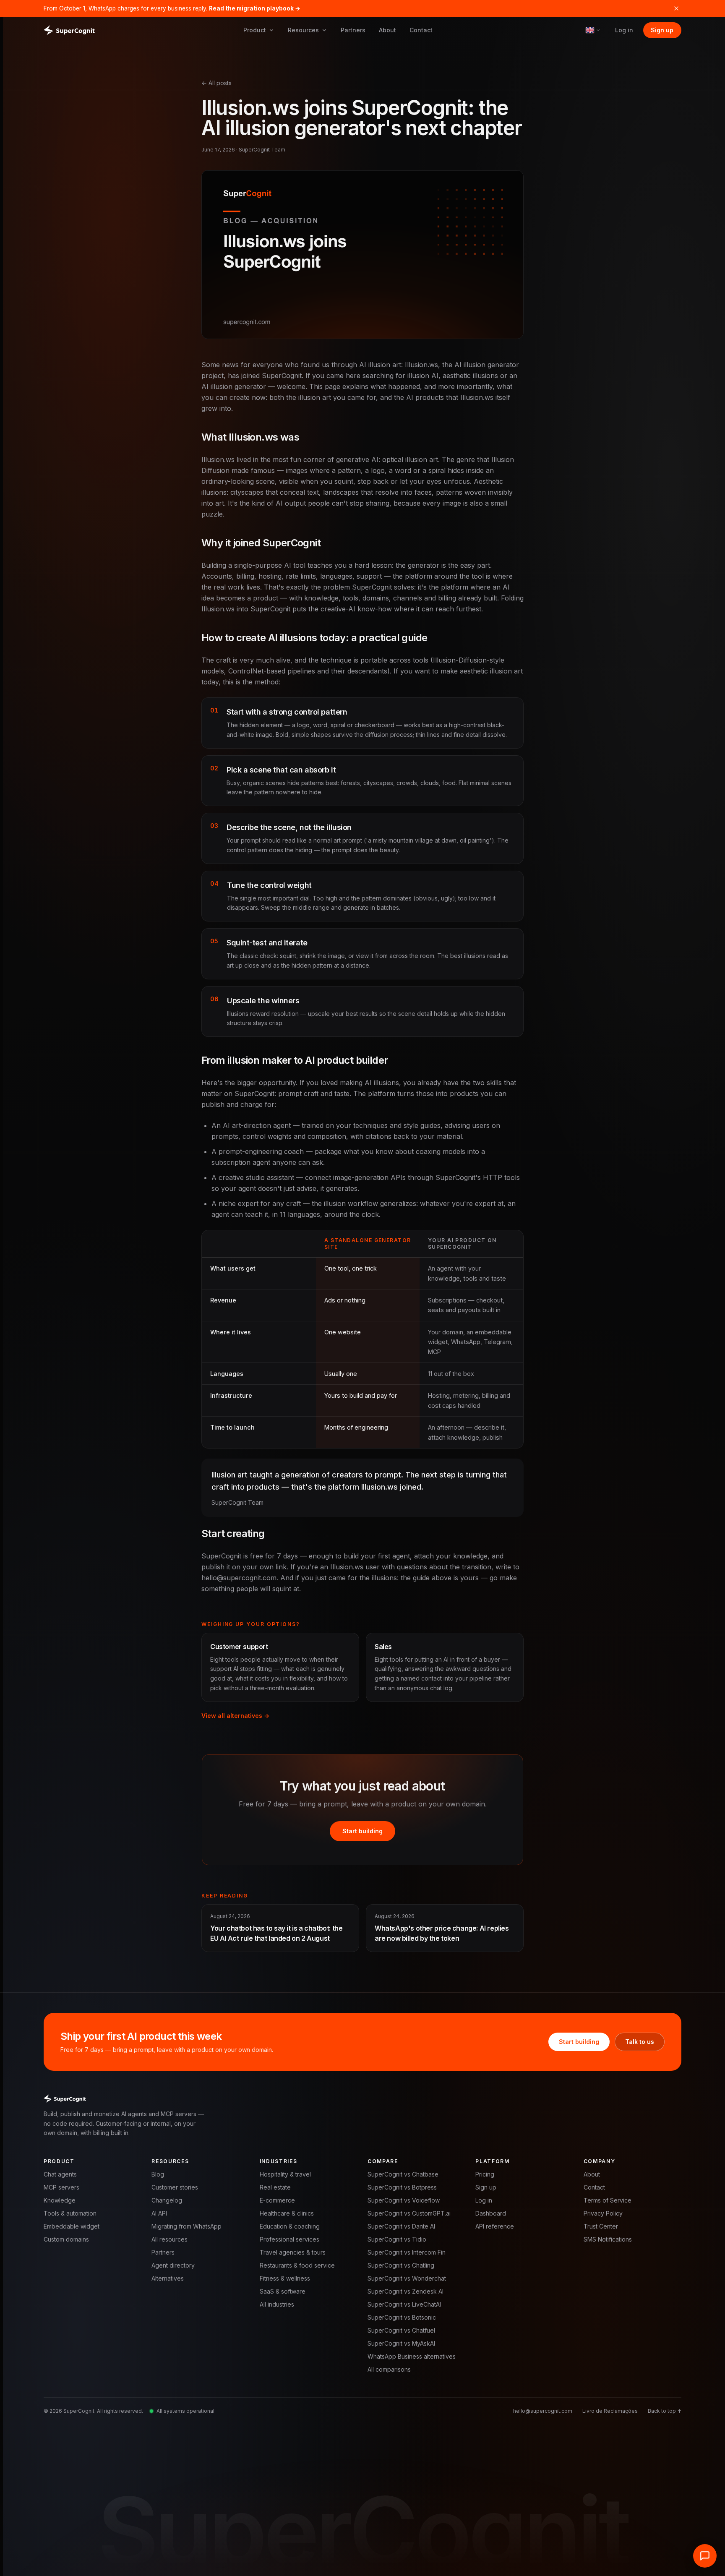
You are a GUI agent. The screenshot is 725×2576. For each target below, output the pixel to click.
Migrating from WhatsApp (186, 2226)
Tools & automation (70, 2213)
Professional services (289, 2239)
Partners (353, 30)
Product (255, 30)
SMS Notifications (608, 2239)
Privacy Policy (603, 2213)
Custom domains (66, 2239)
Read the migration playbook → (255, 8)
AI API (159, 2213)
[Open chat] (705, 2556)
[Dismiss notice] (676, 8)
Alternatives (168, 2278)
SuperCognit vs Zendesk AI (406, 2291)
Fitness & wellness (285, 2278)
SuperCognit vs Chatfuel (401, 2330)
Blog (158, 2174)
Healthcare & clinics (287, 2213)
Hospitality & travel (285, 2174)
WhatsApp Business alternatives (412, 2356)
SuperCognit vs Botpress (402, 2187)
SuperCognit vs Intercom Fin (407, 2252)
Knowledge (60, 2200)
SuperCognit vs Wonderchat (407, 2278)
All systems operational (185, 2411)
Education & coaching (290, 2226)
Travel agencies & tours (293, 2252)
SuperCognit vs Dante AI (401, 2226)
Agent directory (173, 2265)
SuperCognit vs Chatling (401, 2265)
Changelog (167, 2200)
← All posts (216, 83)
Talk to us (640, 2042)
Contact (421, 30)
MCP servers (61, 2187)
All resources (170, 2239)
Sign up (662, 30)
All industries (277, 2304)
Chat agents (60, 2174)
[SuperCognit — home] (69, 30)
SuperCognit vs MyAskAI (401, 2343)
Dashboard (491, 2213)
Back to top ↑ (665, 2411)
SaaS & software (283, 2291)
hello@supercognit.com (543, 2411)
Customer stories (175, 2187)
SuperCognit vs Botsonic (402, 2317)
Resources (303, 30)
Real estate (275, 2187)
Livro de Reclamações (610, 2411)
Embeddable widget (72, 2226)
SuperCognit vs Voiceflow (404, 2200)
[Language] (593, 30)
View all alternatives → (235, 1716)
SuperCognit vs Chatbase (403, 2174)
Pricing (485, 2174)
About (387, 30)
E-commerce (277, 2200)
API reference (495, 2226)
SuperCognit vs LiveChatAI (404, 2304)
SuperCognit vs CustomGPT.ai (409, 2213)
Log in (624, 30)
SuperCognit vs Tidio (397, 2239)
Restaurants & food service (297, 2265)
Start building (362, 1831)
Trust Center (601, 2226)
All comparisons (389, 2369)
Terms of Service (608, 2200)
